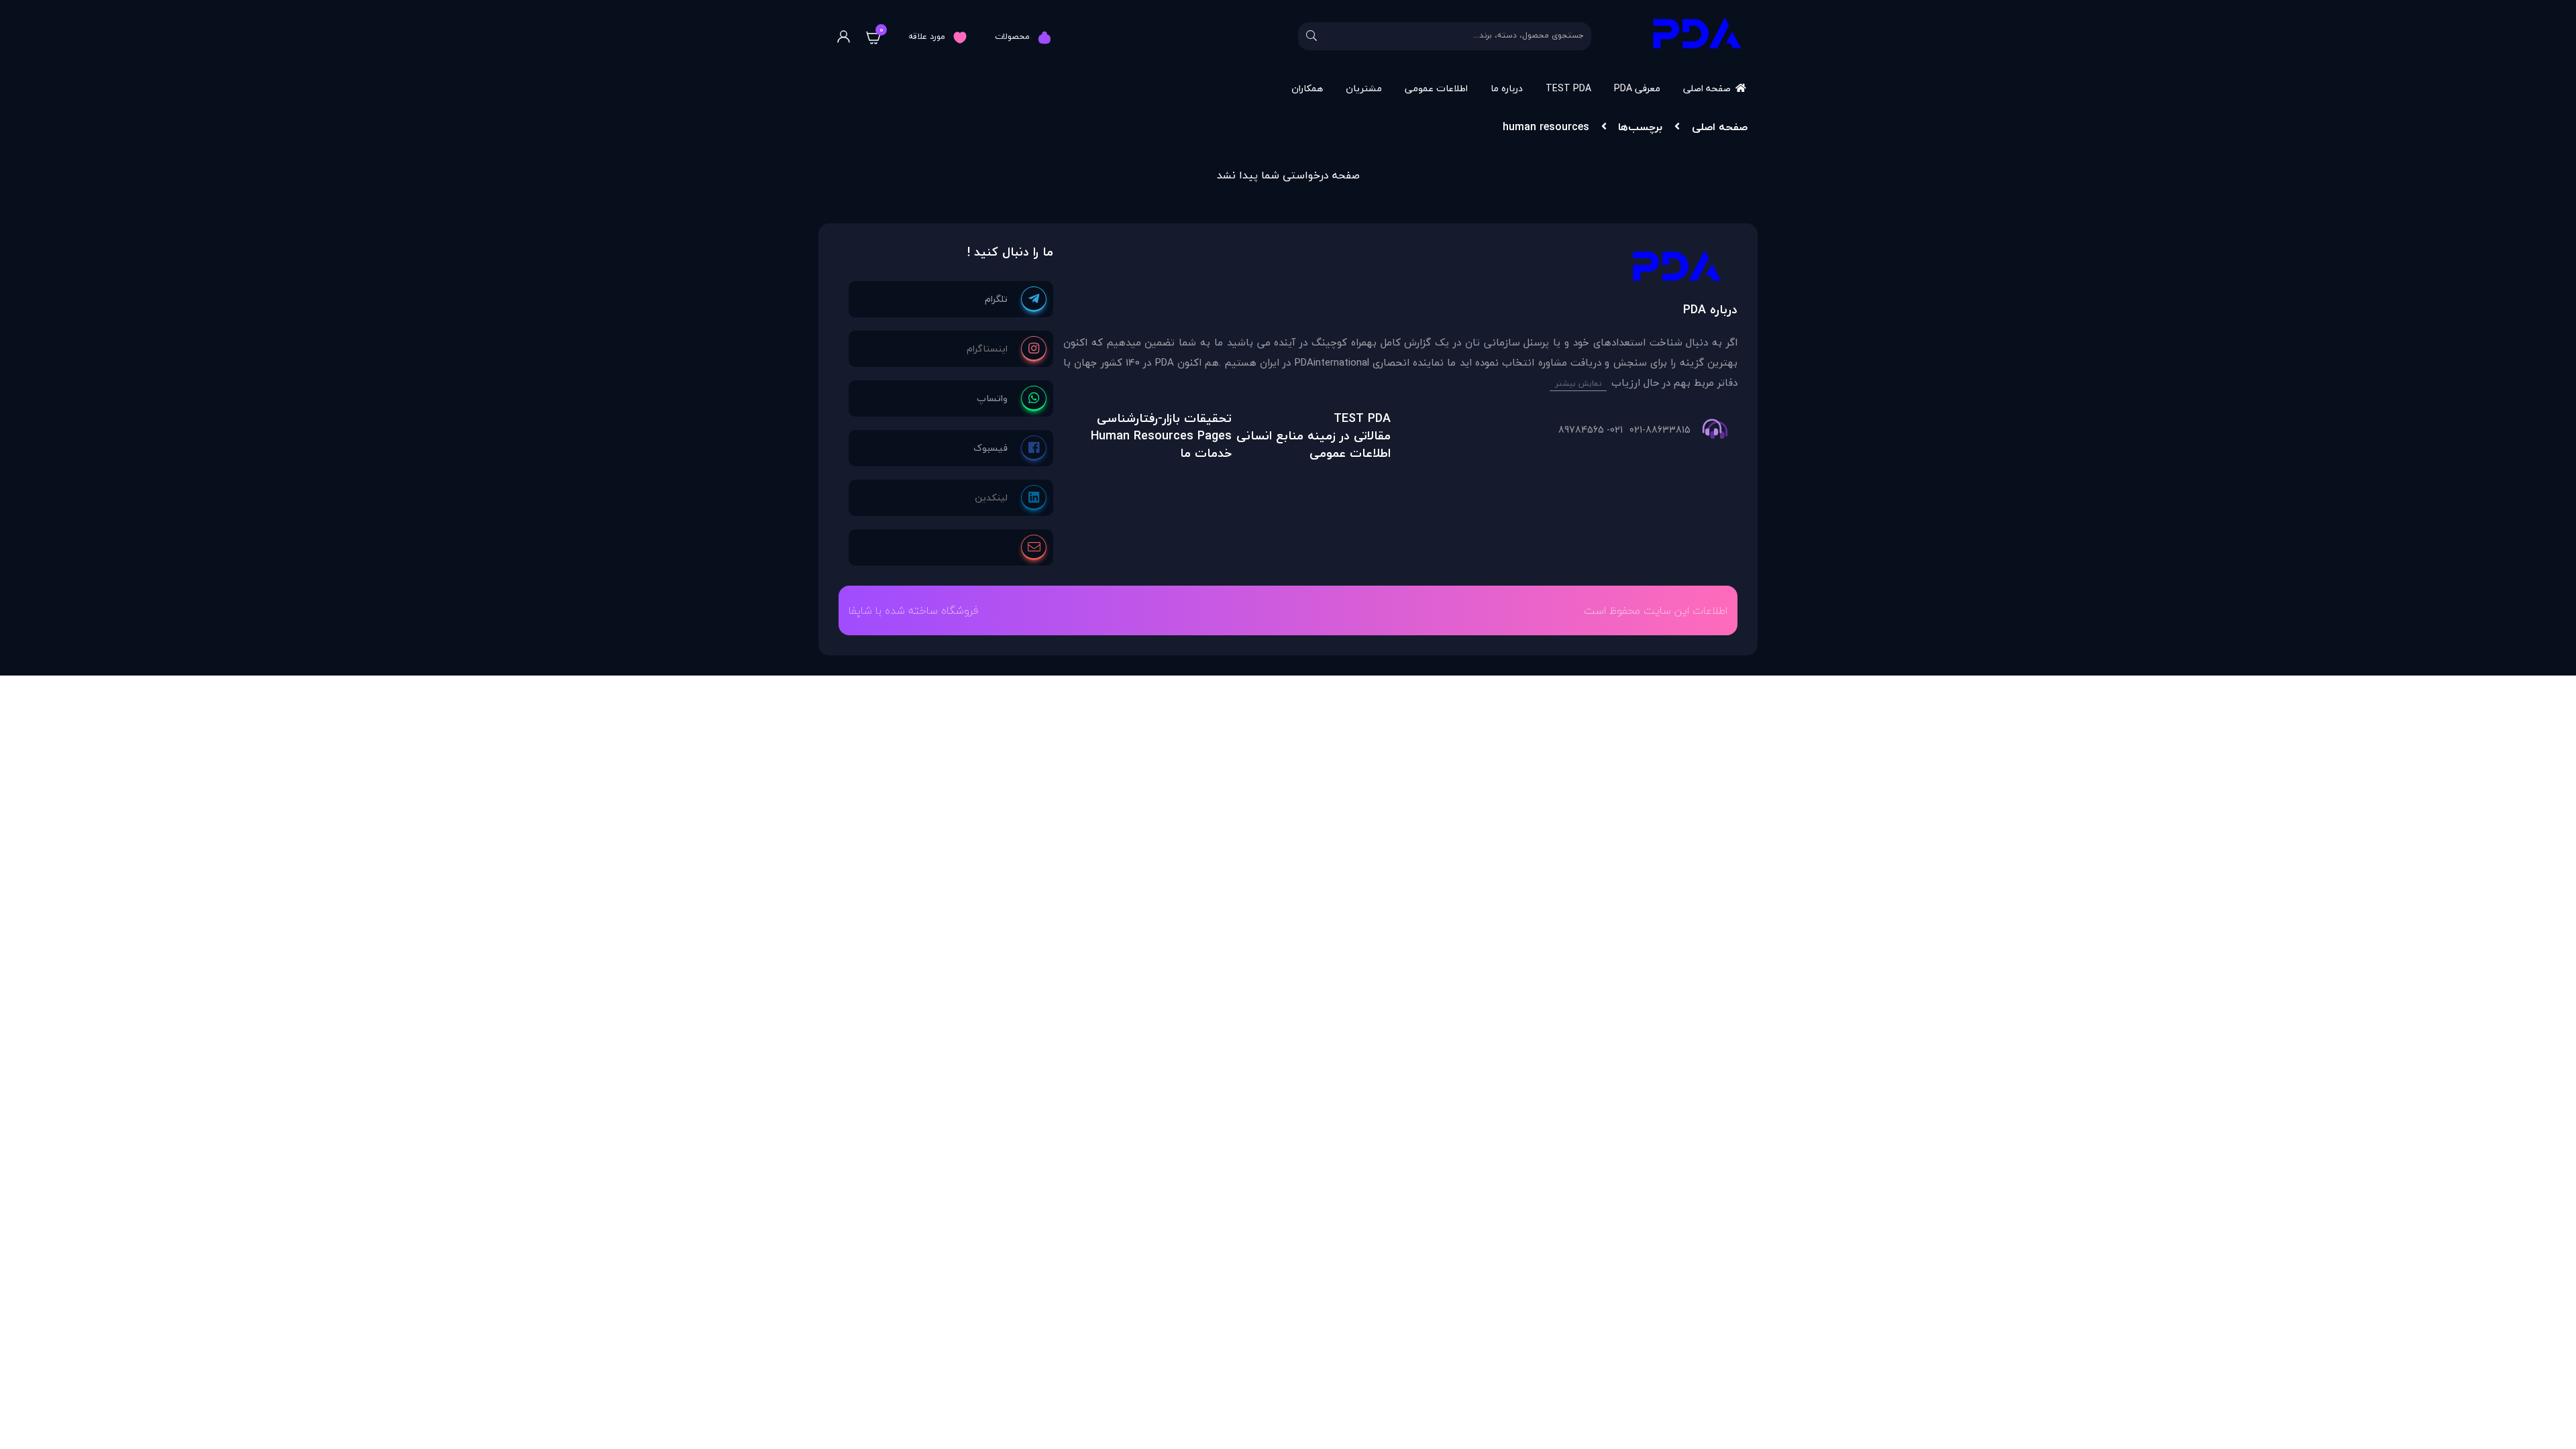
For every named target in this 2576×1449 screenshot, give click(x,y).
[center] (1311, 36)
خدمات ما (1206, 453)
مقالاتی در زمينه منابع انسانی (1313, 436)
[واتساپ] (1012, 398)
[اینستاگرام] (1007, 349)
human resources (1546, 127)
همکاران (1307, 88)
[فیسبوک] (1010, 448)
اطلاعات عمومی (1436, 88)
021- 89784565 (1591, 430)
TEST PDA (1568, 88)
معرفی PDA (1637, 88)
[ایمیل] (1034, 547)
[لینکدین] (1011, 498)
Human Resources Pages (1161, 436)
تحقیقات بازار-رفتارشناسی (1164, 418)
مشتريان (1364, 88)
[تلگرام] (1016, 299)
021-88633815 (1660, 430)
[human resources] (1400, 269)
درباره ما (1507, 88)
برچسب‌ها (1640, 127)
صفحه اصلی (1707, 88)
